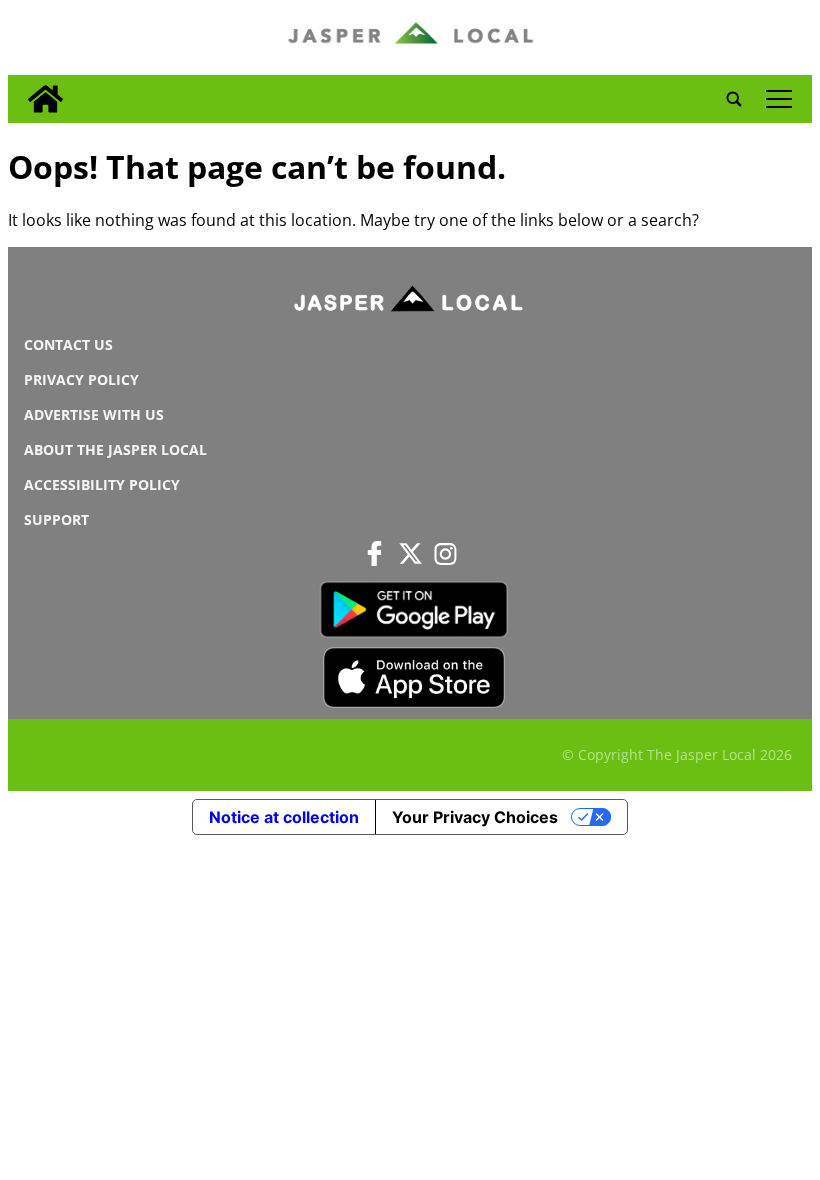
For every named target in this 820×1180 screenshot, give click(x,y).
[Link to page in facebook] (375, 553)
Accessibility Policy (102, 484)
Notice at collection (284, 817)
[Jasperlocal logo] (410, 303)
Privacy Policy (81, 379)
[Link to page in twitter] (410, 553)
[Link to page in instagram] (445, 553)
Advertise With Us (94, 414)
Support (56, 519)
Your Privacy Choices (475, 817)
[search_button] (734, 99)
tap (778, 99)
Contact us (68, 344)
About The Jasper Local (115, 449)
